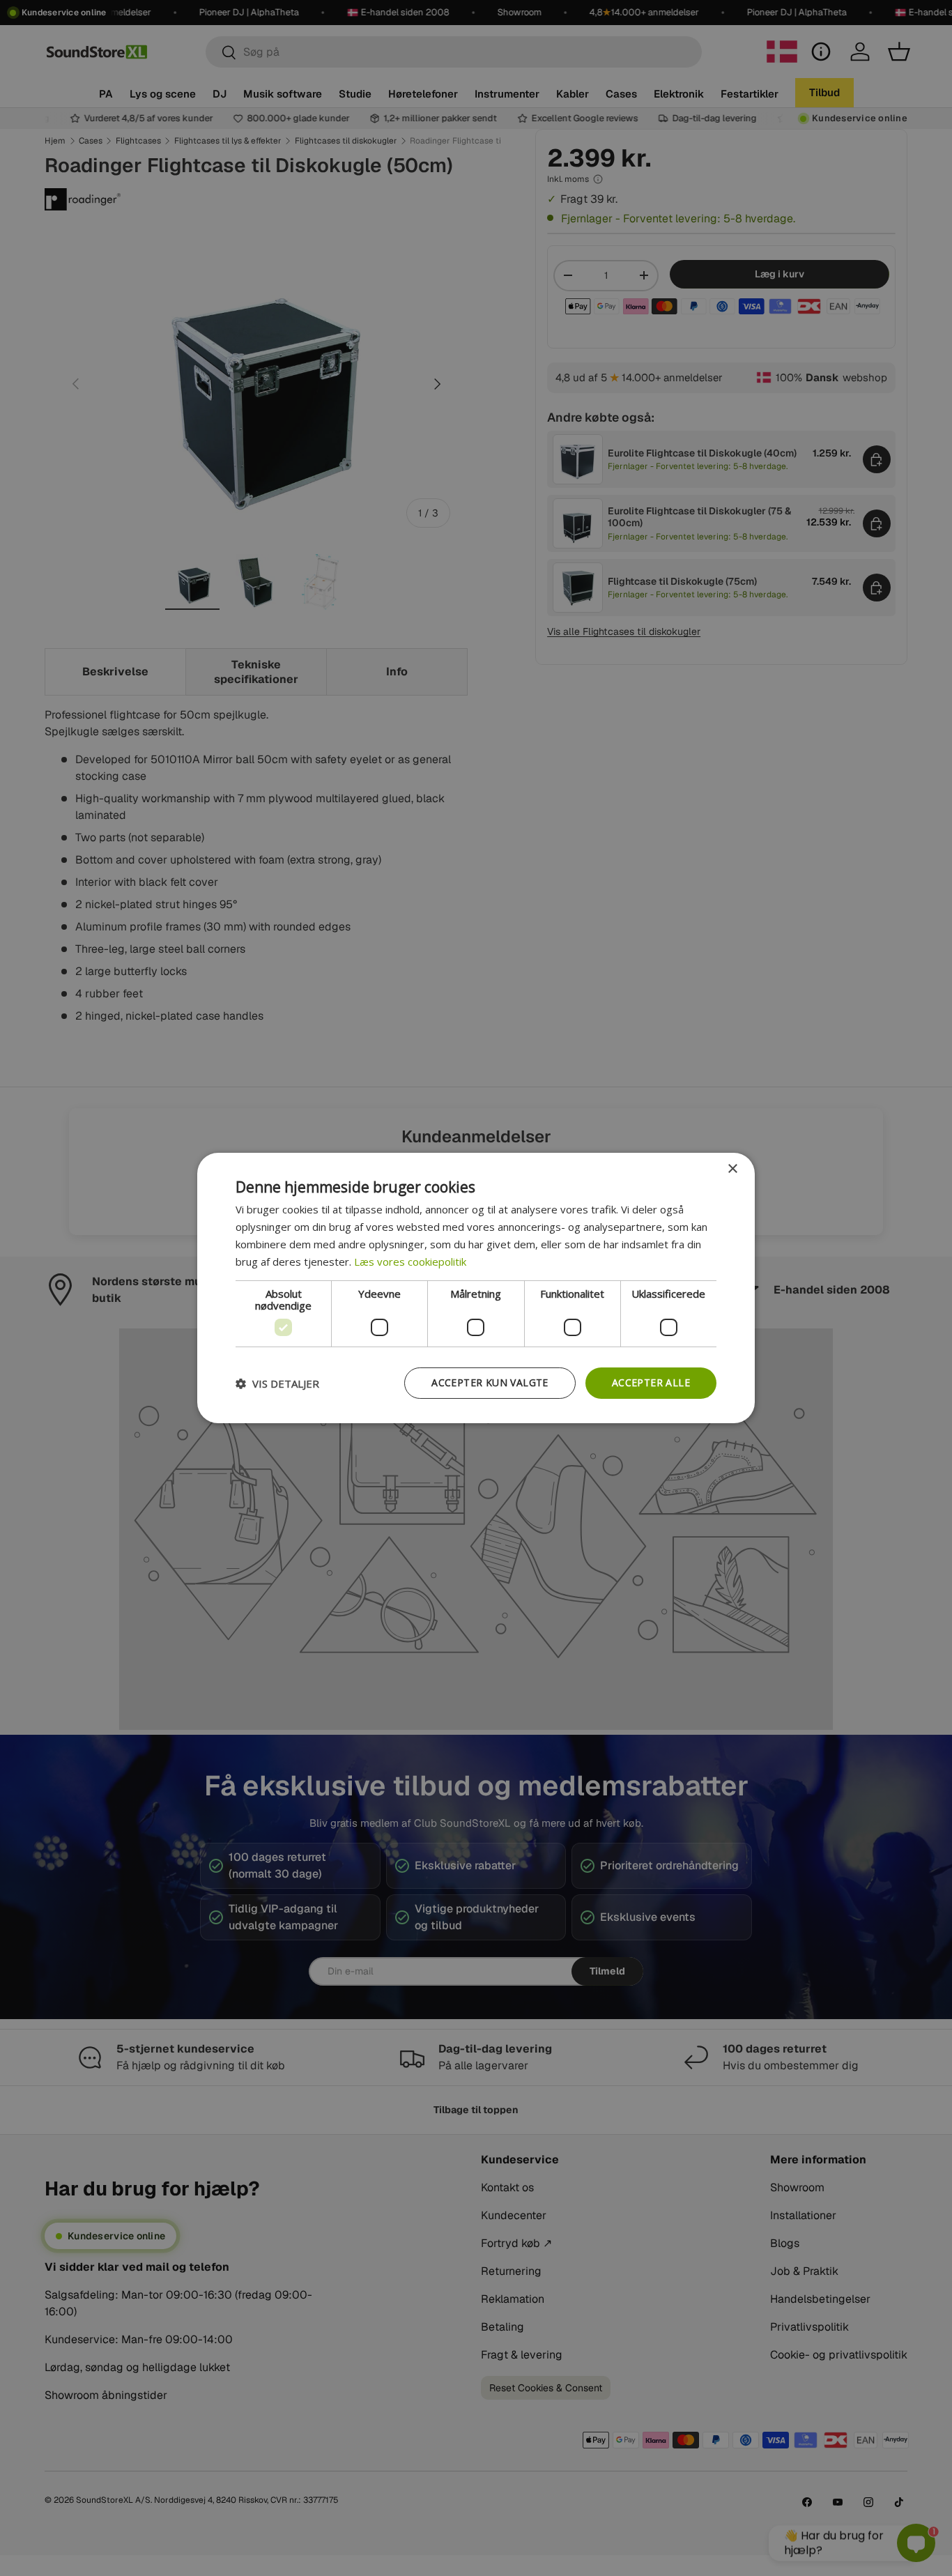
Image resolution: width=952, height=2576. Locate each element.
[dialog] (476, 1288)
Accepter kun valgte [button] (490, 1382)
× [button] (732, 1169)
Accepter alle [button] (651, 1382)
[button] (277, 1383)
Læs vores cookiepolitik (410, 1262)
